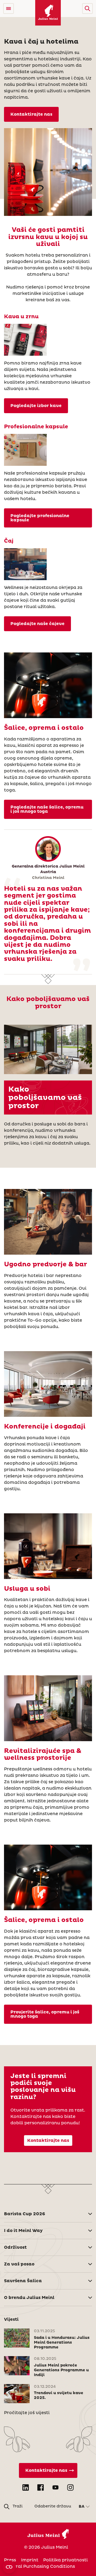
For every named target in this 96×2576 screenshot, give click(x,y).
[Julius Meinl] (48, 13)
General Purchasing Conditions (39, 2566)
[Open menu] (9, 9)
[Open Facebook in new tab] (41, 2487)
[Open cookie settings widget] (9, 2567)
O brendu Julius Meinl (29, 2298)
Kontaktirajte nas (31, 114)
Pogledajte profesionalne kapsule (40, 518)
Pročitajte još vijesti (27, 2413)
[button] (87, 9)
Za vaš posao (19, 2264)
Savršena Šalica (23, 2281)
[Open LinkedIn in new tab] (26, 2487)
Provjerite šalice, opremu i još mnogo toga (45, 2014)
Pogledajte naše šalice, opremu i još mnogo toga (47, 809)
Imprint (30, 2560)
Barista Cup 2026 (25, 2214)
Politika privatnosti (65, 2560)
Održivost (15, 2247)
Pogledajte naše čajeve (37, 624)
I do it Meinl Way (23, 2231)
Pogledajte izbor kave (36, 406)
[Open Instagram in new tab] (70, 2487)
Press (10, 2560)
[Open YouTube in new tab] (55, 2487)
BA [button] (82, 2507)
